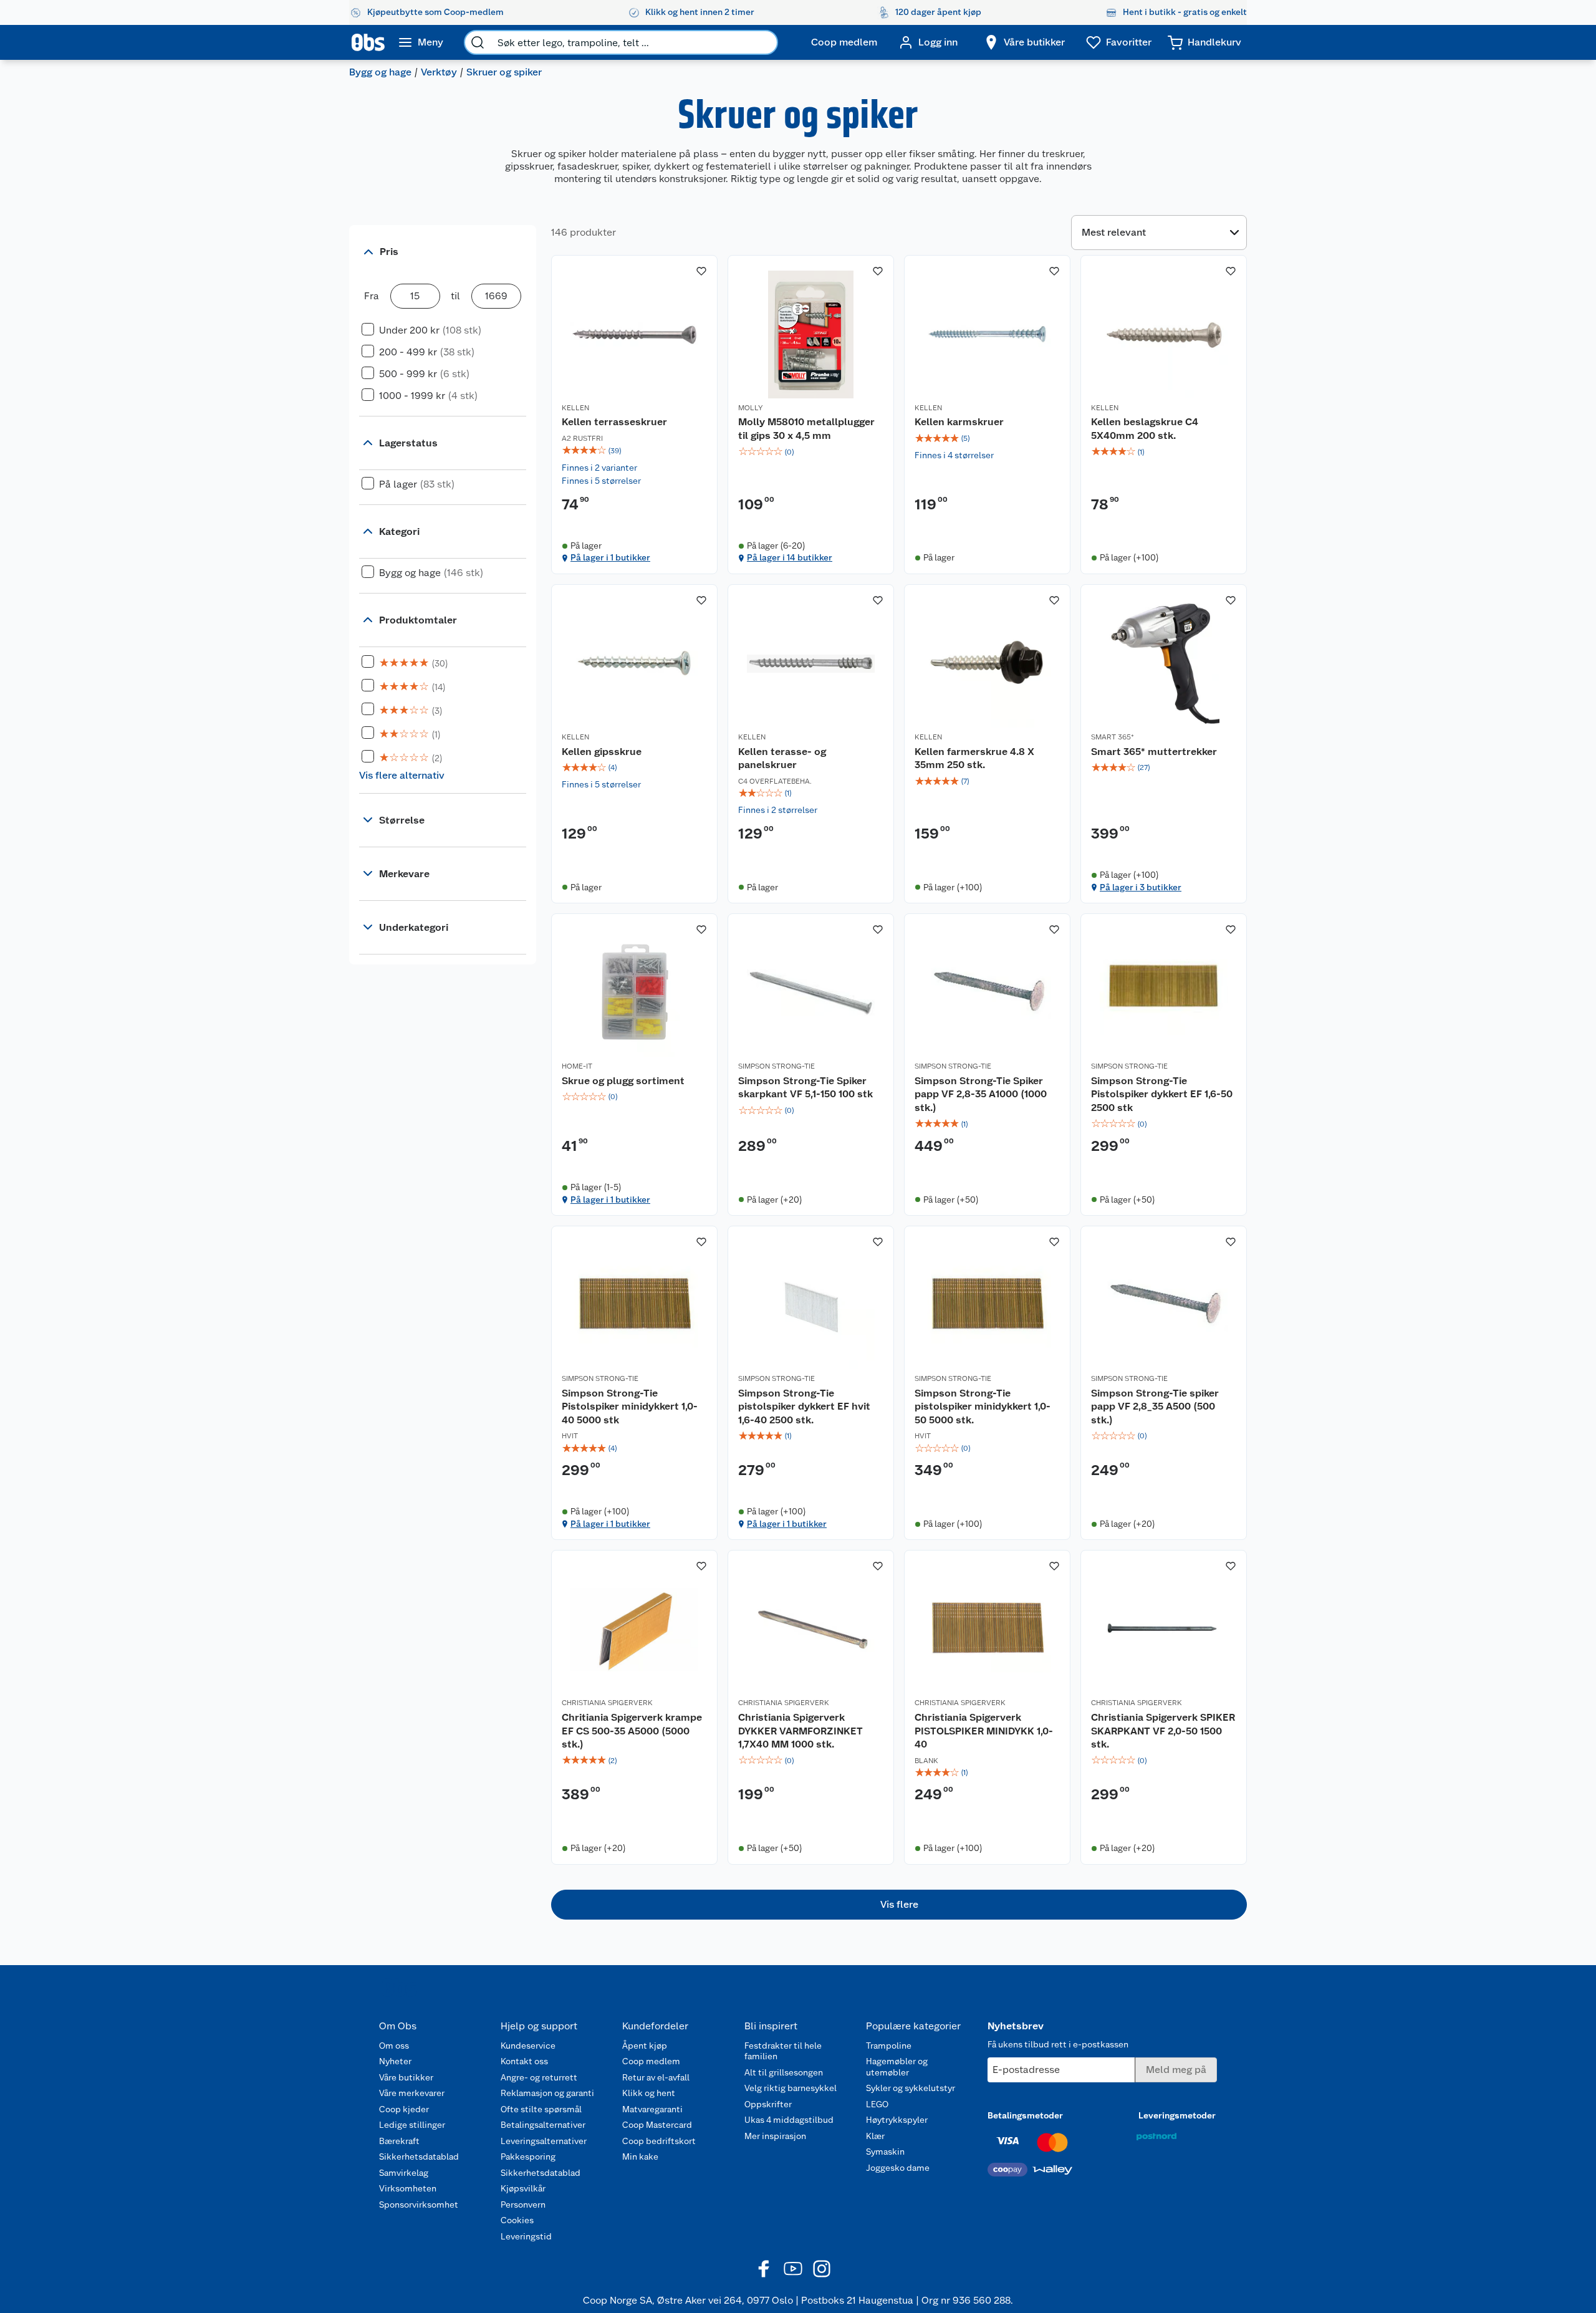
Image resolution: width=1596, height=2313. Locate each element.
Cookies (517, 2220)
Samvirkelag (404, 2173)
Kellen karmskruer (959, 422)
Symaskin (885, 2152)
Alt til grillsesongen (784, 2072)
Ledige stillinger (412, 2125)
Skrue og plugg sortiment (623, 1081)
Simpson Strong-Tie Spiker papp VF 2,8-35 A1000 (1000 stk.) (981, 1094)
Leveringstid (526, 2236)
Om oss (394, 2046)
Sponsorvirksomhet (419, 2205)
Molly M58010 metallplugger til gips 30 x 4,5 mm (806, 429)
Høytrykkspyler (897, 2120)
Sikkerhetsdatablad (419, 2157)
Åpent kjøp (645, 2046)
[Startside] (368, 42)
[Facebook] (764, 2269)
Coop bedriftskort (659, 2141)
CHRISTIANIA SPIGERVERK (607, 1703)
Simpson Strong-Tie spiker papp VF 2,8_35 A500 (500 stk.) (1155, 1407)
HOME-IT (577, 1066)
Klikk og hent (649, 2093)
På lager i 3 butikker (1141, 887)
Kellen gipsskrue (602, 752)
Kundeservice (528, 2046)
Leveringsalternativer (544, 2141)
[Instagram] (822, 2269)
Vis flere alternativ (402, 775)
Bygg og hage (380, 72)
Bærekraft (399, 2141)
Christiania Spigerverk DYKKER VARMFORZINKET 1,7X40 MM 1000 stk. (800, 1731)
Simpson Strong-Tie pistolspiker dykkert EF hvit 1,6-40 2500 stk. (804, 1407)
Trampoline (889, 2046)
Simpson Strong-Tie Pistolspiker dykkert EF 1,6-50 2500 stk (1162, 1094)
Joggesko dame (898, 2168)
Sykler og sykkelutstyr (911, 2088)
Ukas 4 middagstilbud (789, 2120)
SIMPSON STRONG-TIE (776, 1066)
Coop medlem (651, 2061)
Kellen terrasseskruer (614, 422)
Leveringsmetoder (1177, 2115)
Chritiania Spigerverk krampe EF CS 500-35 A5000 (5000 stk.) (632, 1731)
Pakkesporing (528, 2157)
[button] (899, 1905)
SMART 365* (1113, 737)
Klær (875, 2136)
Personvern (523, 2205)
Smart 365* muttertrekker (1154, 752)
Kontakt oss (524, 2061)
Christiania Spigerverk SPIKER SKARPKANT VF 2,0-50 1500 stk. (1163, 1731)
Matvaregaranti (652, 2109)
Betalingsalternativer (543, 2125)
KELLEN (575, 408)
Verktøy (439, 72)
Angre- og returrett (539, 2077)
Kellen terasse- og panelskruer (782, 758)
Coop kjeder (404, 2109)
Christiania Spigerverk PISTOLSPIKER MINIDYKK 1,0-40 (984, 1731)
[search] (478, 42)
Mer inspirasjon (775, 2136)
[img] (634, 451)
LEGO (877, 2104)
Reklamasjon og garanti (547, 2093)
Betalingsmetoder (1025, 2115)
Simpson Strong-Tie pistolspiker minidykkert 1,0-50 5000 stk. (983, 1407)
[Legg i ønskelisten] (701, 271)
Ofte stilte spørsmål (541, 2109)
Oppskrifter (768, 2104)
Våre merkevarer (412, 2093)
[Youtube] (793, 2269)
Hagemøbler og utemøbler (897, 2067)
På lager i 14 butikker (790, 557)
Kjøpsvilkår (523, 2188)
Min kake (640, 2157)
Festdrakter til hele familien (783, 2051)
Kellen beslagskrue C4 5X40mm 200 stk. (1145, 429)
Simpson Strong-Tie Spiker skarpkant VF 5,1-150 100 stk (805, 1088)
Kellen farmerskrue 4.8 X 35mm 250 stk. (974, 758)
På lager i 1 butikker (610, 557)
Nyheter (395, 2061)
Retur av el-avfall (656, 2077)
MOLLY (750, 408)
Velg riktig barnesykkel (791, 2088)
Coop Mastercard (657, 2125)
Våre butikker (406, 2077)
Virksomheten (408, 2188)
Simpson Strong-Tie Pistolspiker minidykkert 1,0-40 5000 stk (630, 1407)
